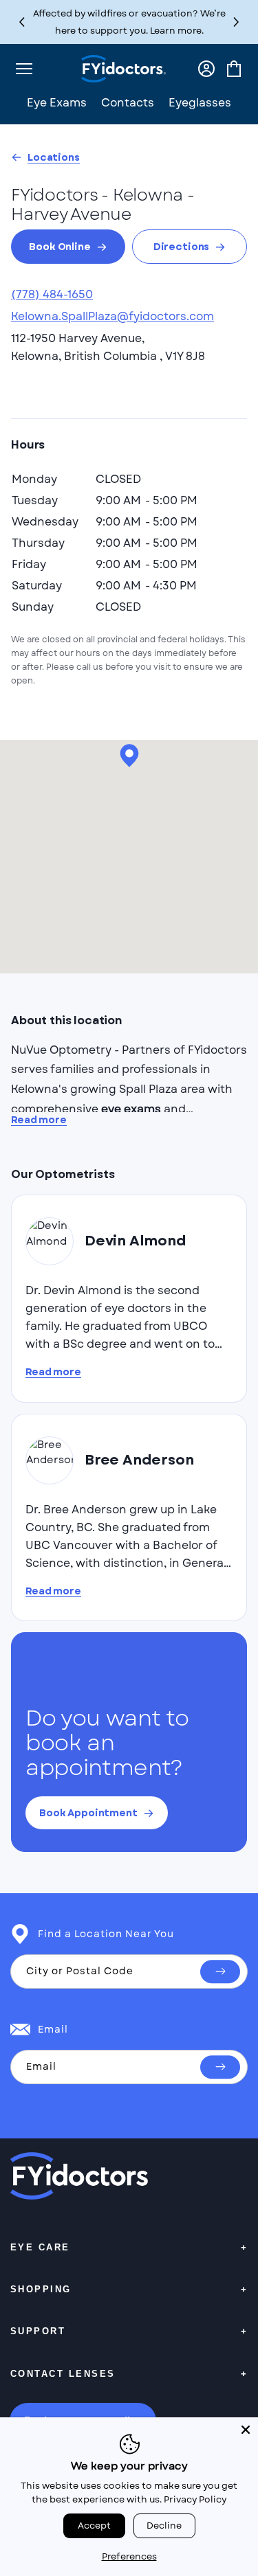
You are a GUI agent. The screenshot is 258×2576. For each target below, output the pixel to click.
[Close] (246, 2430)
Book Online (60, 247)
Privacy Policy (195, 2499)
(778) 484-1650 (52, 294)
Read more (39, 1120)
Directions (182, 247)
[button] (236, 22)
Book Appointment (88, 1813)
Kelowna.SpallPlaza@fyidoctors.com (112, 316)
